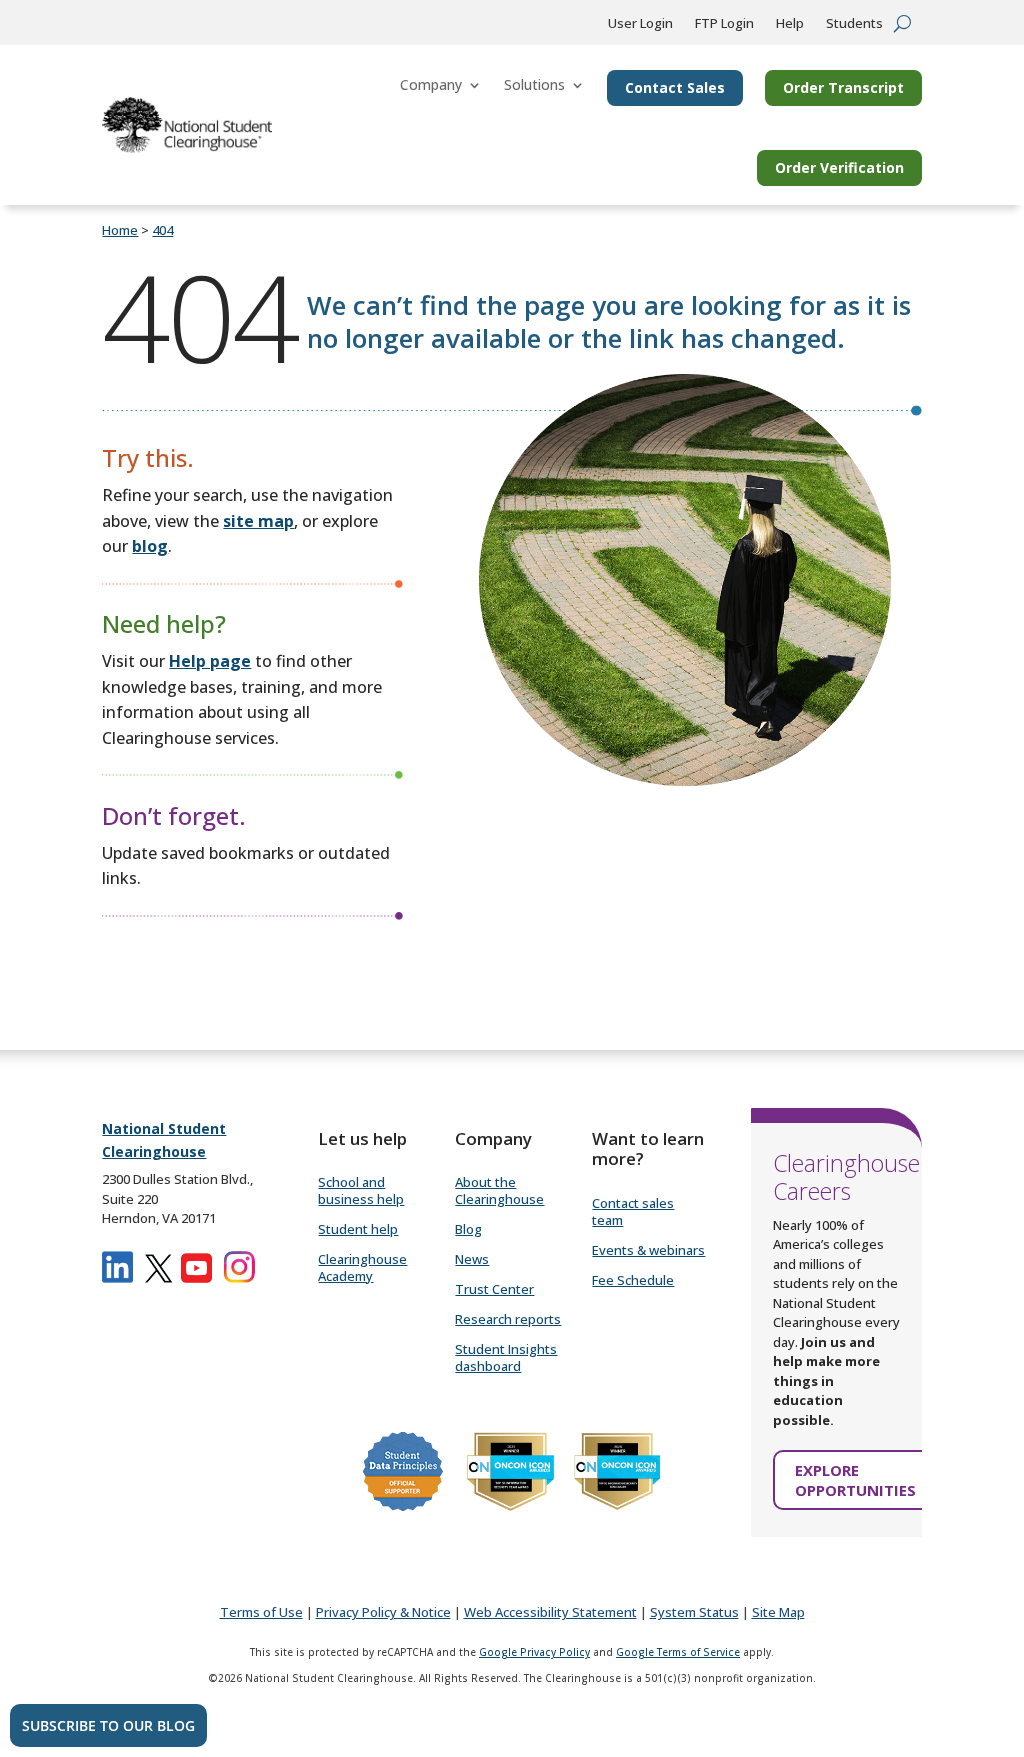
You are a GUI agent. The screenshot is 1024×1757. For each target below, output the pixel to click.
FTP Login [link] (724, 24)
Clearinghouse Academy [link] (362, 1267)
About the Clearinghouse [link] (499, 1190)
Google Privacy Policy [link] (534, 1652)
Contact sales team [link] (633, 1211)
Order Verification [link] (839, 167)
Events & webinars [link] (648, 1250)
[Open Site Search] (902, 23)
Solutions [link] (534, 84)
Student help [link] (358, 1229)
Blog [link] (468, 1229)
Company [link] (431, 84)
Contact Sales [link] (675, 87)
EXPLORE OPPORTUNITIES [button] (855, 1480)
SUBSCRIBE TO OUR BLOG (108, 1725)
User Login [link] (640, 24)
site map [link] (258, 521)
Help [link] (790, 24)
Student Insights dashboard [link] (506, 1357)
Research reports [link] (508, 1319)
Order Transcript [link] (843, 87)
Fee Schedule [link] (633, 1280)
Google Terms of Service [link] (678, 1652)
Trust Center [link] (494, 1289)
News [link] (472, 1259)
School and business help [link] (361, 1190)
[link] (187, 125)
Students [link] (854, 24)
